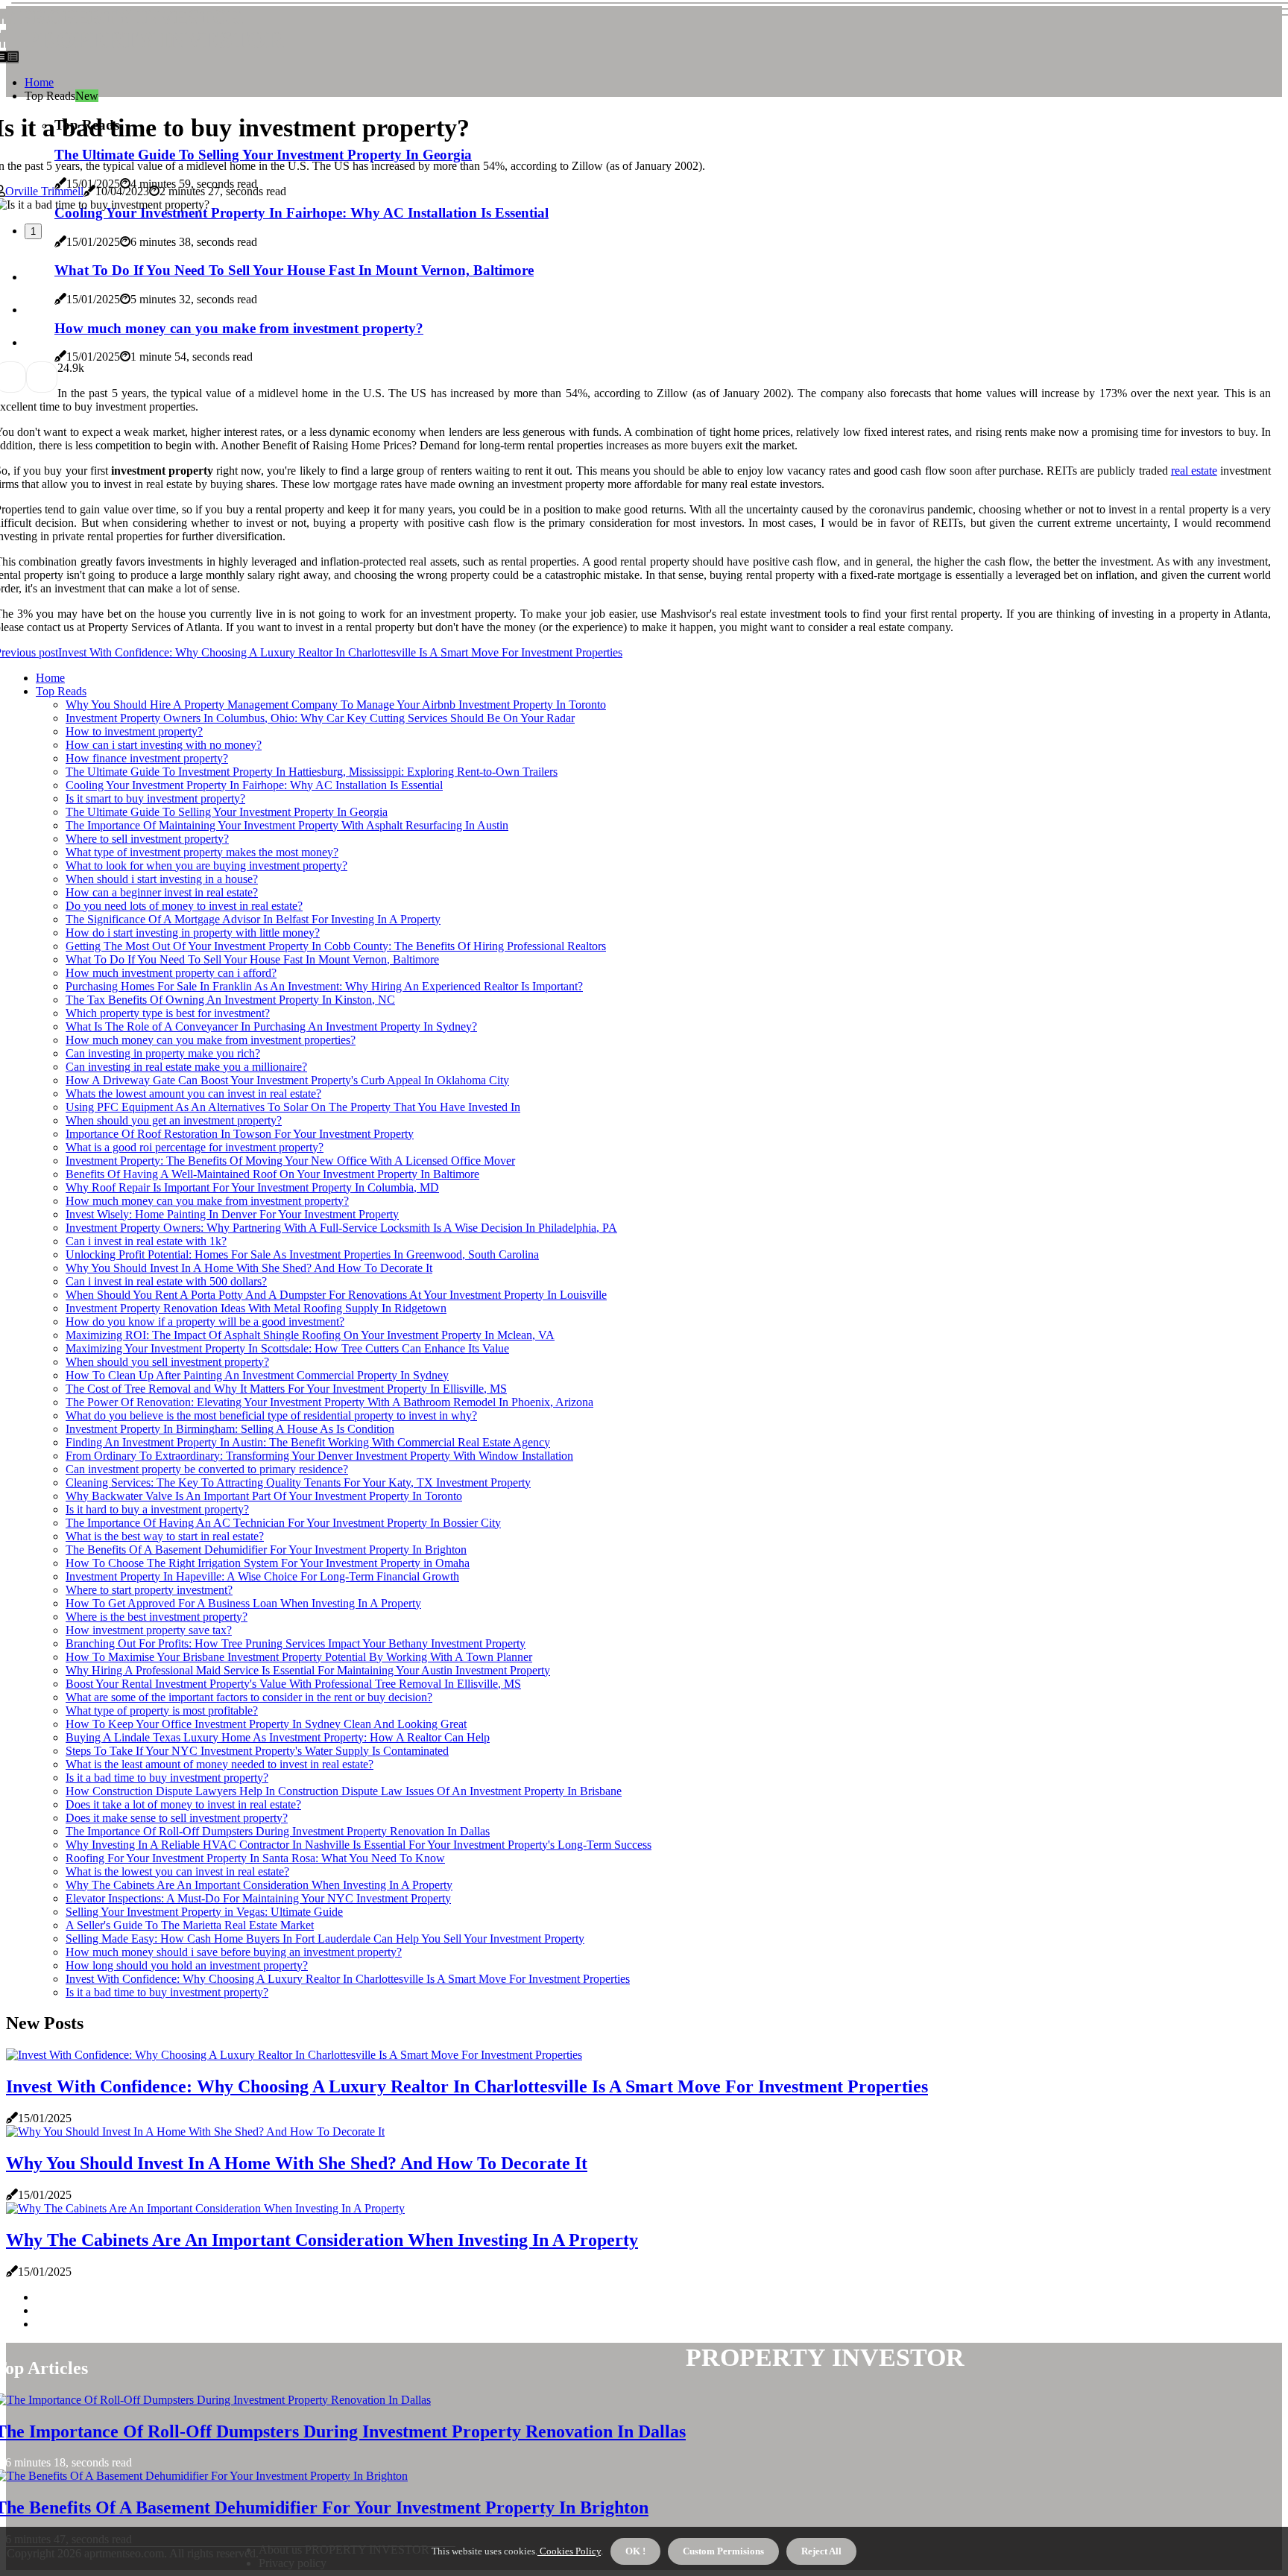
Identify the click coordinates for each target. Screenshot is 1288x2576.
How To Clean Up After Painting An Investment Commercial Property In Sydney (257, 1375)
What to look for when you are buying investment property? (206, 865)
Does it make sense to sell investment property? (177, 1818)
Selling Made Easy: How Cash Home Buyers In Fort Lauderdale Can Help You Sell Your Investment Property (325, 1939)
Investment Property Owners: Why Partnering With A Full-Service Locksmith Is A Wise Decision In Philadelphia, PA (341, 1228)
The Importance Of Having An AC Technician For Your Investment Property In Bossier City (283, 1523)
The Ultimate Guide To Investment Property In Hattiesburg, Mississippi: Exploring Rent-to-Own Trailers (312, 772)
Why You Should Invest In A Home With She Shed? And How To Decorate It (249, 1268)
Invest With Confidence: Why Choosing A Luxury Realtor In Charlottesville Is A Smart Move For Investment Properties (348, 1979)
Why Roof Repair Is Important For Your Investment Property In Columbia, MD (252, 1187)
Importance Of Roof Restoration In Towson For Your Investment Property (240, 1134)
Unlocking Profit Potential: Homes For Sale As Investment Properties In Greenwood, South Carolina (302, 1254)
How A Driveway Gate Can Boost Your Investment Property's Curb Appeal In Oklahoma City (287, 1080)
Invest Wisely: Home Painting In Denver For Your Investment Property (232, 1214)
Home (39, 82)
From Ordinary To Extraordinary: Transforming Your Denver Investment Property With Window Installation (319, 1456)
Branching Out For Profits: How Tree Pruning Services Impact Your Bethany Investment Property (296, 1643)
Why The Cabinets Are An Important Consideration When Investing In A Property (259, 1885)
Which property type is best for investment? (168, 1013)
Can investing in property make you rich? (163, 1053)
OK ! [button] (635, 2551)
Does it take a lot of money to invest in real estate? (183, 1804)
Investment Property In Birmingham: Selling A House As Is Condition (230, 1429)
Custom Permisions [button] (723, 2551)
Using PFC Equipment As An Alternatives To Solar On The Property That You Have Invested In (293, 1107)
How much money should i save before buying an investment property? (234, 1952)
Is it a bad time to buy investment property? (167, 1778)
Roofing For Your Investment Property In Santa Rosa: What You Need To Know (255, 1858)
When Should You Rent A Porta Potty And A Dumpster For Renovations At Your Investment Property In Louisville (336, 1295)
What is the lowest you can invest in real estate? (177, 1871)
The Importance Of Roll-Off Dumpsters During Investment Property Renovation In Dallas (278, 1831)
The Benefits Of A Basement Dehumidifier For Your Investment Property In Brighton (266, 1550)
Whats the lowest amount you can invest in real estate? (193, 1094)
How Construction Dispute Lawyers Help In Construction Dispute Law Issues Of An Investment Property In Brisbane (344, 1791)
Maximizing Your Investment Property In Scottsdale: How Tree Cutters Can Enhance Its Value (287, 1348)
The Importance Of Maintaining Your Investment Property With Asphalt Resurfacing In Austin (287, 825)
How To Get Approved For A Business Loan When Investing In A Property (243, 1603)
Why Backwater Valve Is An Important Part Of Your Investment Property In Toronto (264, 1496)
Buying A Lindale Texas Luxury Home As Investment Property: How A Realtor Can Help (278, 1737)
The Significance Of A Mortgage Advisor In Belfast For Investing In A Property (253, 919)
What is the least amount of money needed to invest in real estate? (220, 1764)
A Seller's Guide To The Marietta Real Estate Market (190, 1925)
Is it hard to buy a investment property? (157, 1509)
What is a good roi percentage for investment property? (195, 1147)
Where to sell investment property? (147, 839)
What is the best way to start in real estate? (165, 1536)
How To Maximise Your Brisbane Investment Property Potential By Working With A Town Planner (299, 1657)
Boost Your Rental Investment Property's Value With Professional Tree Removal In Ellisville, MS (293, 1684)
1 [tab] (33, 231)
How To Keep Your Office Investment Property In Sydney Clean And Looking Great (266, 1724)
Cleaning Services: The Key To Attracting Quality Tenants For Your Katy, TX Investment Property (298, 1482)
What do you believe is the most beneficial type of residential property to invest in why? (271, 1415)
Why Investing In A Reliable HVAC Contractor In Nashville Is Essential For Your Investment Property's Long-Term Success (359, 1845)
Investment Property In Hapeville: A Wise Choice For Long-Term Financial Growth (262, 1576)
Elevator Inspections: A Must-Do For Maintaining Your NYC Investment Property (258, 1898)
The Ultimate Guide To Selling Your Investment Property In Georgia (227, 812)
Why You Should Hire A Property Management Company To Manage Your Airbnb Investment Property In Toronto (336, 705)
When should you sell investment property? (167, 1362)
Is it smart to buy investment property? (155, 798)
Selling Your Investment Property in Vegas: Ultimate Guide (204, 1912)
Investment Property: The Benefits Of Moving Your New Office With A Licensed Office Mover (290, 1161)
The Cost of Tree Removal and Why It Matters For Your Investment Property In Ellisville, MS (286, 1389)
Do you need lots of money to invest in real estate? (184, 906)
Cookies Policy (569, 2551)
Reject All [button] (821, 2551)
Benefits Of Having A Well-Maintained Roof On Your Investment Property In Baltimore (272, 1174)
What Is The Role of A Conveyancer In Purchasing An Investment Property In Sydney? (271, 1026)
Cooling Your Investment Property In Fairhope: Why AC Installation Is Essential (254, 785)
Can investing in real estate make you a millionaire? (186, 1067)
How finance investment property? (147, 758)
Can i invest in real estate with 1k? (146, 1241)
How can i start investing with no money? (164, 745)
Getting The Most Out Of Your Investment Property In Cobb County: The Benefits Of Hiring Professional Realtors (336, 946)
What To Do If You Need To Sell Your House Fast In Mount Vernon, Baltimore (252, 959)
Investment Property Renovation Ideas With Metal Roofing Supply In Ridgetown (256, 1308)
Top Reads (61, 691)
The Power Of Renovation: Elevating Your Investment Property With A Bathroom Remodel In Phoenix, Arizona (329, 1402)
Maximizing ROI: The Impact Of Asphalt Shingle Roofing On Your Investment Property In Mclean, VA (310, 1335)
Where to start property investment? (149, 1590)
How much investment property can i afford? (171, 973)
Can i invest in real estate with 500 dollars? (166, 1281)
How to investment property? (134, 731)
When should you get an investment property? (174, 1120)
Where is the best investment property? (157, 1617)
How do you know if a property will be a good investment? (205, 1322)
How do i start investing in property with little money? (193, 933)
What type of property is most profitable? (162, 1711)
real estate (1194, 471)
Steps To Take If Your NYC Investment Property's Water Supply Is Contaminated (257, 1751)
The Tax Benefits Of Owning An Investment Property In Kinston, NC (230, 1000)
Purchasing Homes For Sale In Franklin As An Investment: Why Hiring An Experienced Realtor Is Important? (324, 986)
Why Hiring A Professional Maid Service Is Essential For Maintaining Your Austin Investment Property (308, 1670)
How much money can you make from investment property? (207, 1201)
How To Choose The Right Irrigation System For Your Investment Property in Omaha (268, 1563)
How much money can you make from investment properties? (211, 1040)
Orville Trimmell (44, 191)
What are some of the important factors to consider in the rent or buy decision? (249, 1697)
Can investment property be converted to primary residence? (207, 1469)
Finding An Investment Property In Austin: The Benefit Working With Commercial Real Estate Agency (308, 1442)
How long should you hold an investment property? (187, 1965)
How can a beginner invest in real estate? (162, 892)
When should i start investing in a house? (162, 879)
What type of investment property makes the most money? (202, 852)
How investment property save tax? (149, 1630)
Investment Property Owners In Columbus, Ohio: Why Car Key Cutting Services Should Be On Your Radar (320, 718)
